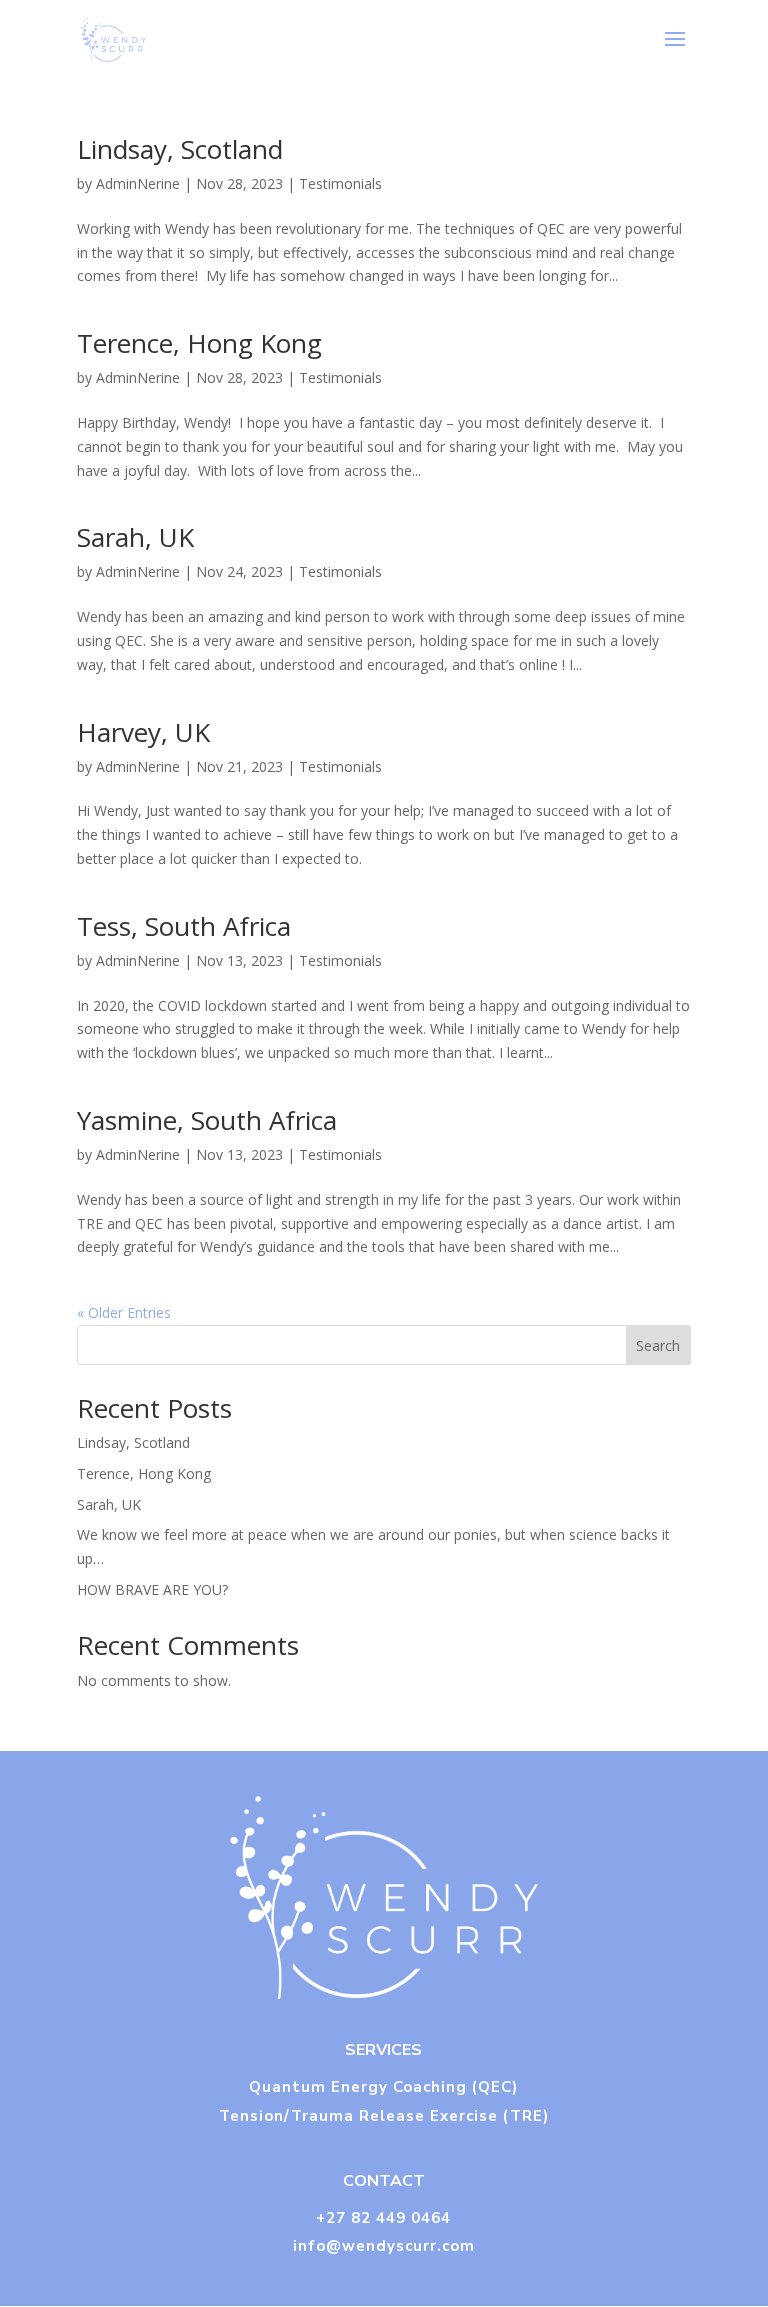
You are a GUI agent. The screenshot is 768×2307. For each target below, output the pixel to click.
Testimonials (340, 183)
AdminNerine (138, 183)
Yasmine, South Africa (207, 1120)
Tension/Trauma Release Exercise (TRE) (384, 2116)
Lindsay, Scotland (180, 149)
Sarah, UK (135, 537)
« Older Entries (124, 1312)
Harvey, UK (143, 732)
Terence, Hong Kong (199, 343)
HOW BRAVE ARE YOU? (152, 1589)
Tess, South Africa (184, 926)
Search (658, 1345)
